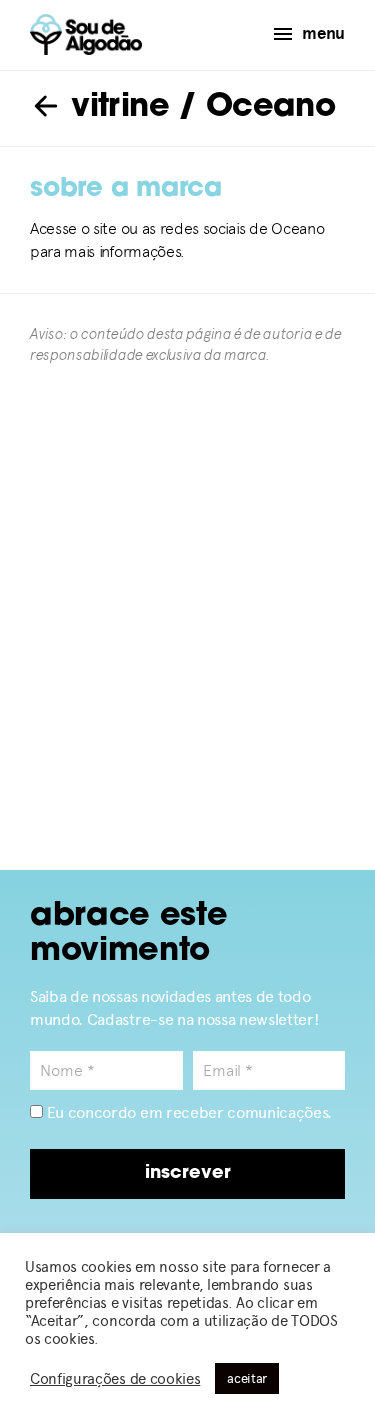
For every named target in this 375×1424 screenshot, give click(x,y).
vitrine (115, 108)
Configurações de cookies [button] (115, 1379)
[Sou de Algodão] (86, 34)
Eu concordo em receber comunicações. (187, 1112)
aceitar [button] (247, 1378)
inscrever (188, 1174)
